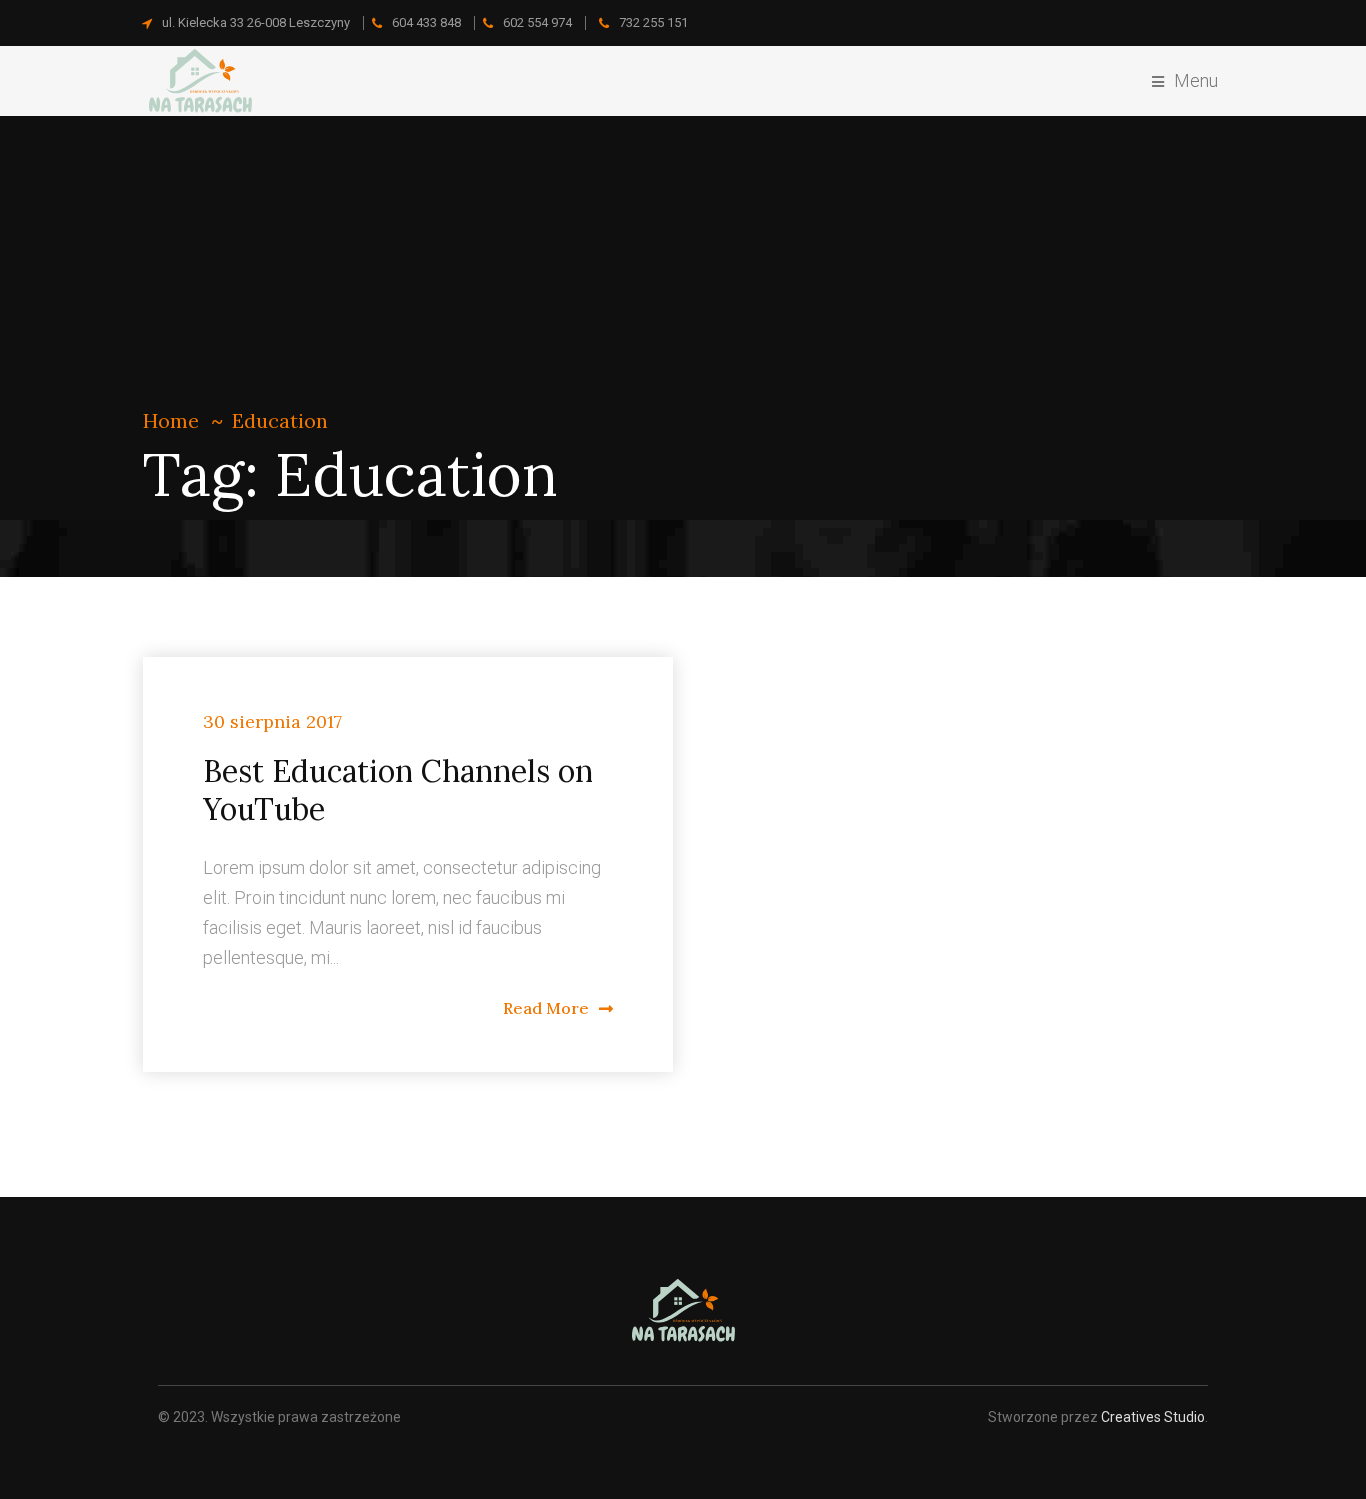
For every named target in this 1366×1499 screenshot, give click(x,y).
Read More (546, 1008)
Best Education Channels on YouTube (398, 790)
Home (171, 420)
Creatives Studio (1153, 1417)
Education (280, 420)
